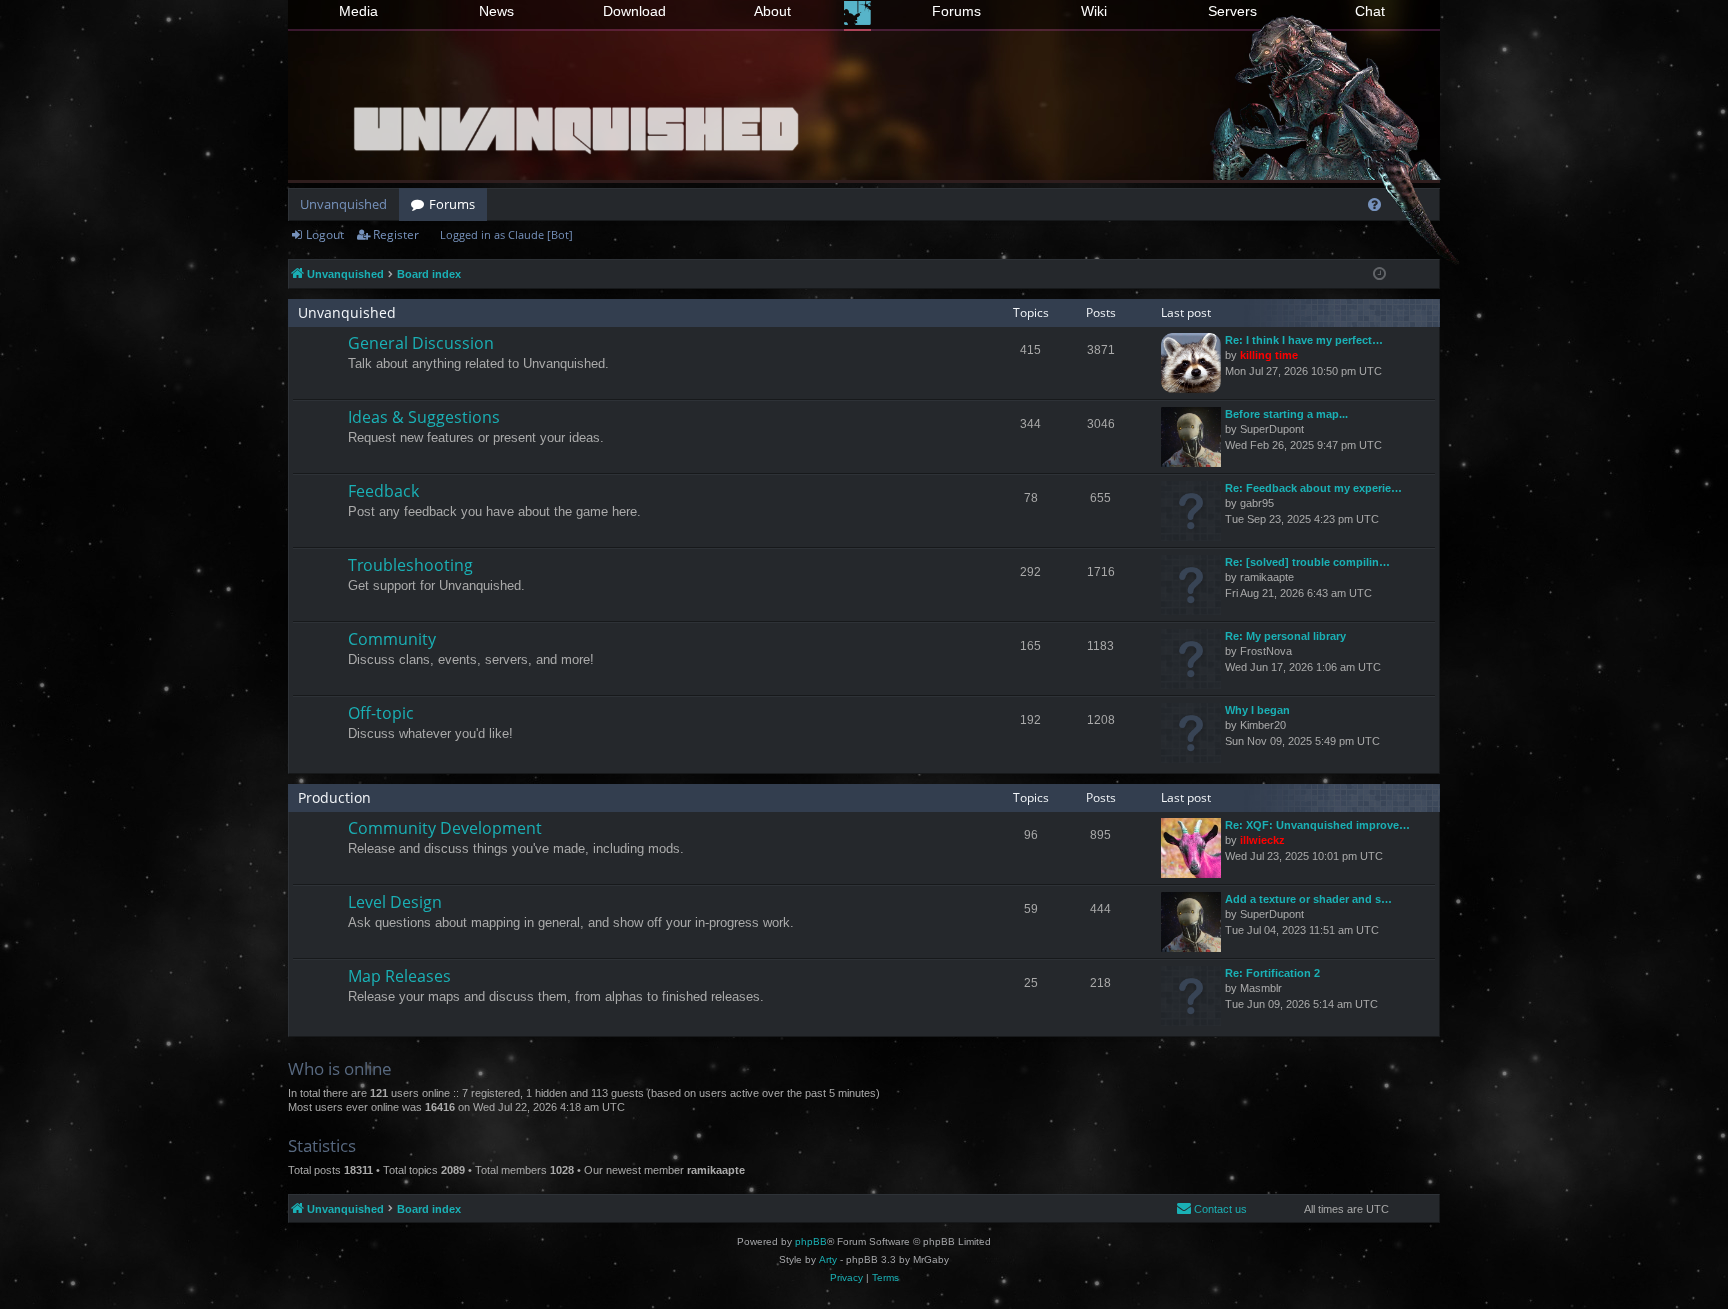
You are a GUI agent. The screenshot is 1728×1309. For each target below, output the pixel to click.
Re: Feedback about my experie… (1313, 488)
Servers (1232, 11)
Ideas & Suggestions (424, 417)
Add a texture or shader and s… (1308, 899)
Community (392, 639)
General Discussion (421, 343)
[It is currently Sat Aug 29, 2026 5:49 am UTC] (1379, 274)
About (772, 11)
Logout (325, 234)
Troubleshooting (410, 565)
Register (396, 234)
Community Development (445, 828)
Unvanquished (343, 204)
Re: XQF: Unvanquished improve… (1317, 825)
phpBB (811, 1241)
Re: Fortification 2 (1272, 973)
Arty (828, 1259)
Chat (1370, 11)
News (496, 11)
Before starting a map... (1286, 414)
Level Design (395, 902)
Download (634, 11)
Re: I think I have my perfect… (1304, 340)
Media (358, 11)
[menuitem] (1374, 204)
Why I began (1257, 710)
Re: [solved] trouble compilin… (1307, 562)
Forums (956, 11)
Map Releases (399, 976)
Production (334, 797)
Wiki (1094, 11)
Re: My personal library (1285, 636)
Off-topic (381, 713)
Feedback (383, 491)
